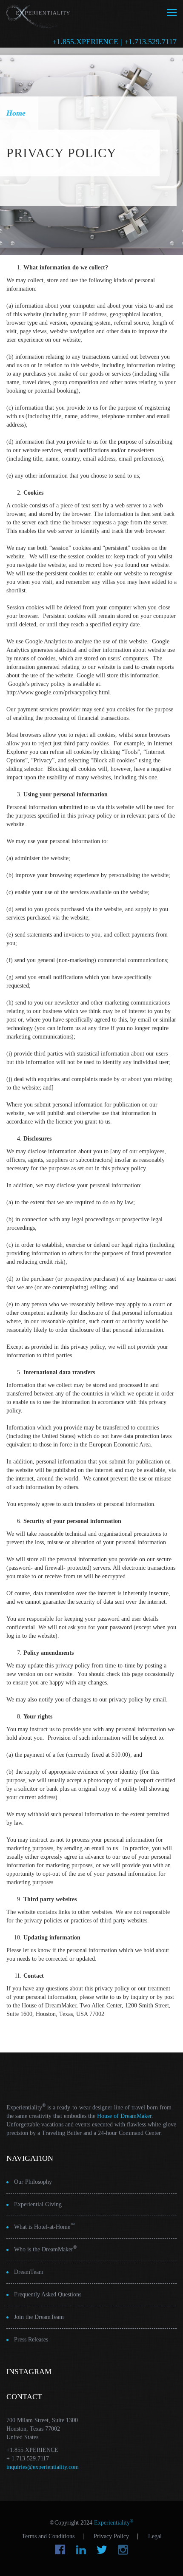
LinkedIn (81, 2550)
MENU (172, 12)
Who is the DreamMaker (45, 2249)
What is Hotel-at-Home (44, 2226)
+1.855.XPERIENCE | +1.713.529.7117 (114, 42)
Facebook (60, 2550)
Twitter (102, 2550)
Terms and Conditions (48, 2536)
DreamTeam (29, 2272)
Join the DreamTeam (39, 2317)
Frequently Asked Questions (48, 2294)
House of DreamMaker (124, 2116)
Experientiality (38, 15)
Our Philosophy (33, 2182)
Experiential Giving (38, 2204)
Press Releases (31, 2340)
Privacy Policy (111, 2536)
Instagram (123, 2550)
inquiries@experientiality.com (43, 2467)
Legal (155, 2536)
